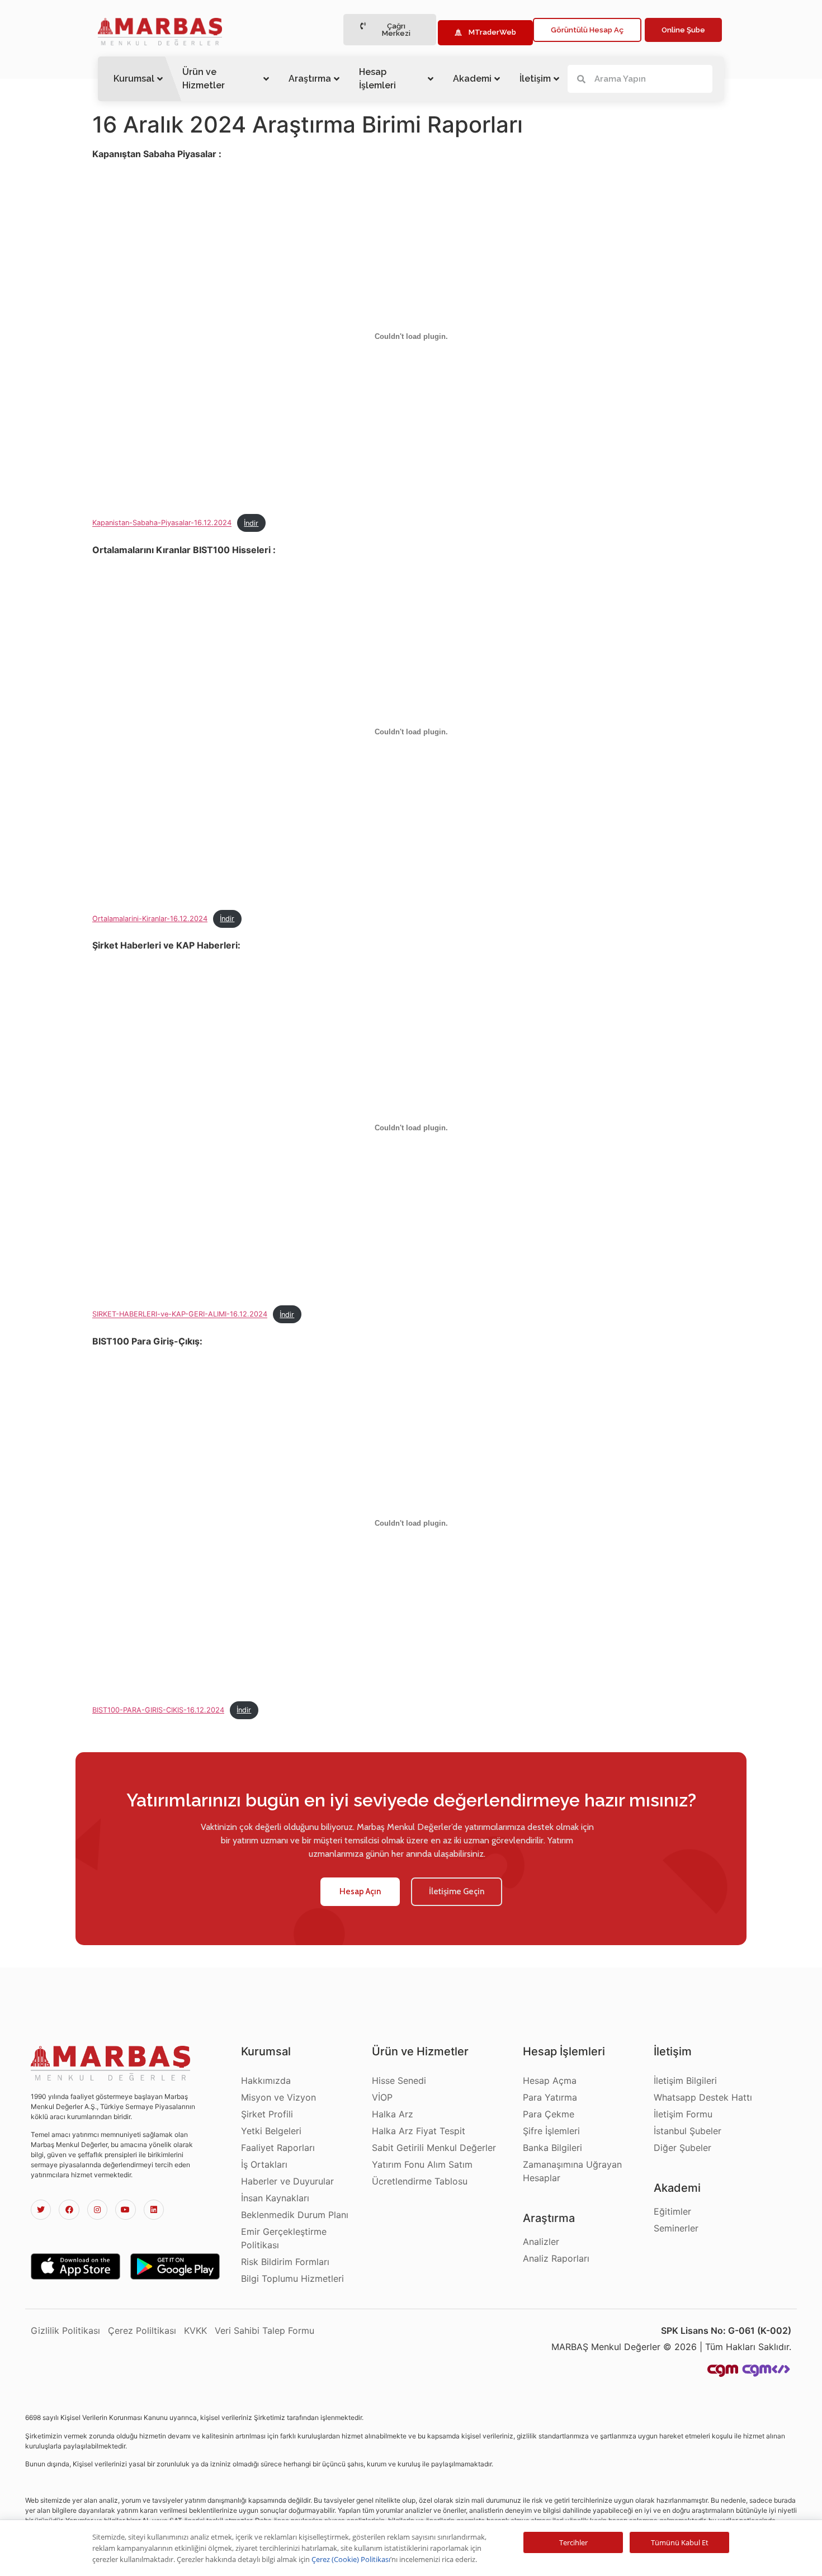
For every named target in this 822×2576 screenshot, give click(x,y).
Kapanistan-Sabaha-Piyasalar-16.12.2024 (162, 523)
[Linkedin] (154, 2210)
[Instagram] (97, 2210)
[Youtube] (125, 2210)
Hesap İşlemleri (377, 79)
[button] (390, 30)
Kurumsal (134, 79)
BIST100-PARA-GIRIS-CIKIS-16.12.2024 (158, 1710)
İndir (251, 523)
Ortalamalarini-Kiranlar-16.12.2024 (150, 919)
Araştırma (310, 79)
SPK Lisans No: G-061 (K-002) (726, 2330)
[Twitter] (41, 2210)
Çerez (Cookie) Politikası (351, 2559)
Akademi (472, 79)
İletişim (535, 79)
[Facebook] (69, 2210)
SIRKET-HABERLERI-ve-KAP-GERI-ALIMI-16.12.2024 (180, 1315)
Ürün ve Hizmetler (204, 79)
